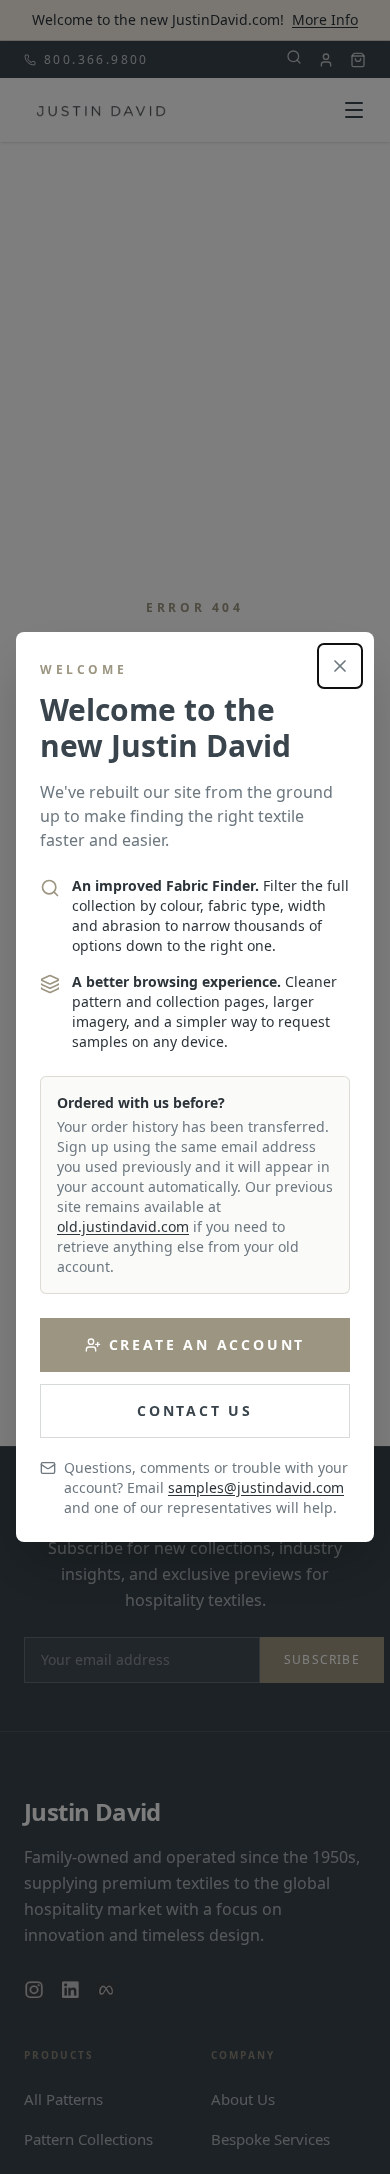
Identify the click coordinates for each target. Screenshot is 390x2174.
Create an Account (207, 1344)
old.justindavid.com (123, 1226)
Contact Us (195, 1410)
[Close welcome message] (340, 666)
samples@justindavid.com (256, 1487)
